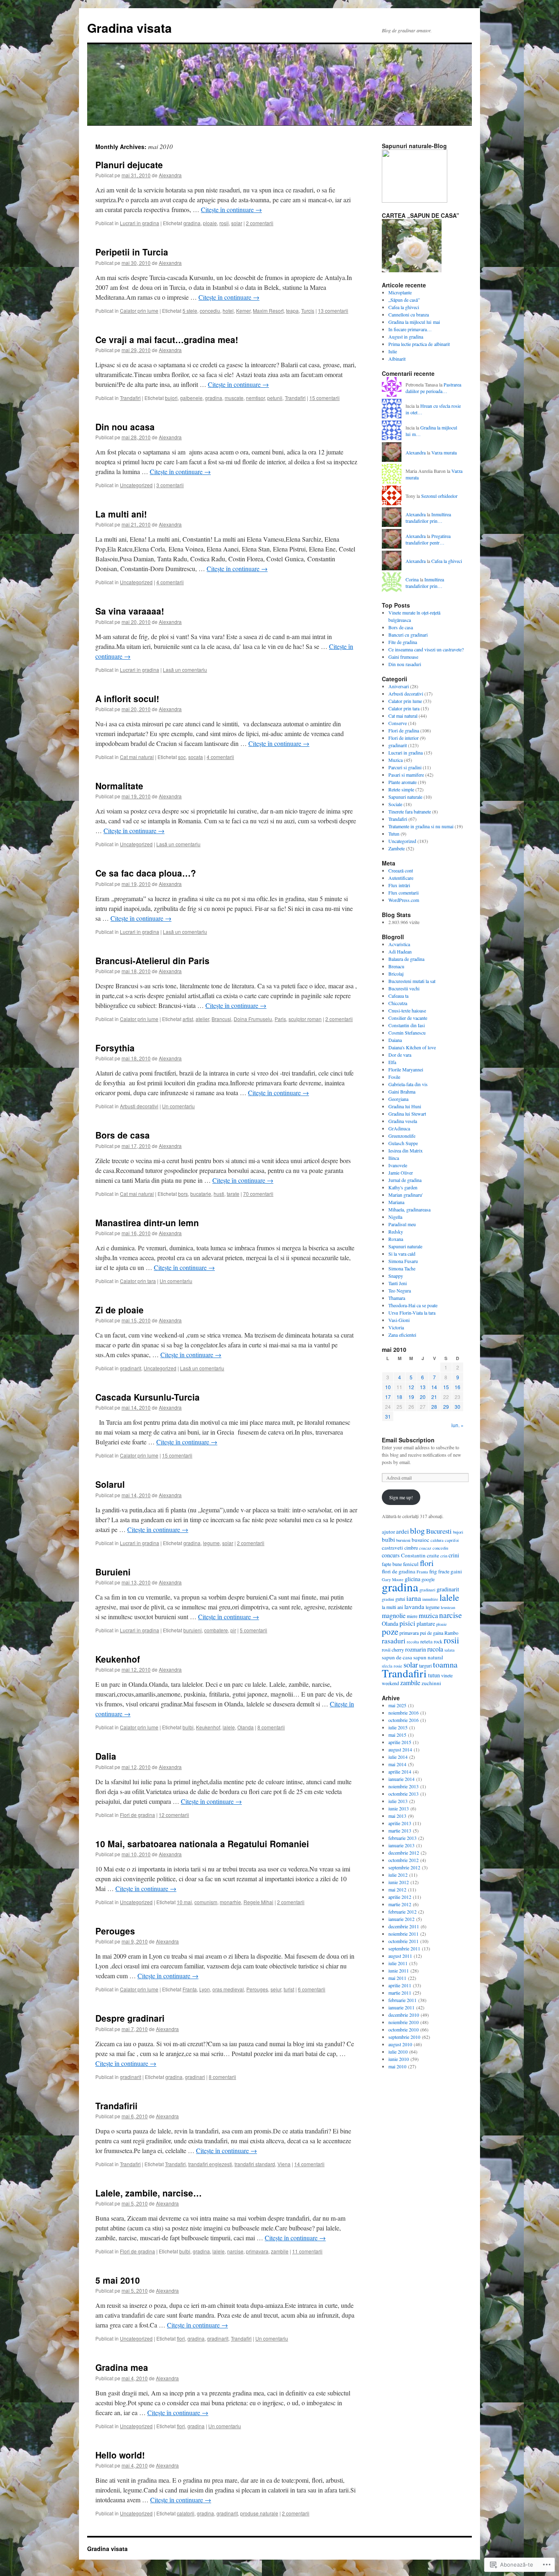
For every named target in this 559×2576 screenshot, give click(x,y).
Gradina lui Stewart (407, 1114)
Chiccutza (398, 1003)
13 (423, 1387)
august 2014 (400, 1749)
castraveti (392, 1548)
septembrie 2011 (404, 1948)
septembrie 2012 (404, 1867)
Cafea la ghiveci (404, 307)
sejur (276, 1989)
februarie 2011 (402, 2000)
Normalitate (119, 786)
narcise (235, 2251)
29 (446, 1407)
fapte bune (392, 1564)
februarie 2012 (402, 1912)
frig (433, 1571)
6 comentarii (312, 1989)
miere (412, 1616)
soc (182, 757)
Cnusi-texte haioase (407, 1010)
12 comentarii (174, 1815)
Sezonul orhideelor (439, 496)
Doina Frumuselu (253, 1019)
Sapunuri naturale (405, 797)
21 (434, 1397)
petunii (275, 398)
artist (188, 1019)
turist (289, 1989)
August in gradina (406, 337)
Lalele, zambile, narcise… (149, 2193)
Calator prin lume (139, 311)
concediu (210, 311)
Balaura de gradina (406, 959)
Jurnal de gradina (405, 1180)
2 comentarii (260, 223)
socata (196, 757)
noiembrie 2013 (403, 1786)
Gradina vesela (403, 1121)
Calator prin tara (138, 1281)
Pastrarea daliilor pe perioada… (433, 388)
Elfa (392, 1062)
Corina (412, 579)
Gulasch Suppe (403, 1143)
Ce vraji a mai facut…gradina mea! (167, 339)
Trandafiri (130, 398)
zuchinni (431, 1683)
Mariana (396, 1202)
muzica (428, 1615)
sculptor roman (305, 1019)
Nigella (395, 1217)
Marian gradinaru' (406, 1195)
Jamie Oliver (401, 1173)
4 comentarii (170, 582)
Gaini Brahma (402, 1091)
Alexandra (170, 175)
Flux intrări (399, 885)
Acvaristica (399, 944)
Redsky (396, 1232)
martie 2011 (400, 1993)
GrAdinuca (399, 1128)
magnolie (394, 1615)
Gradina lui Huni (405, 1106)
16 (458, 1387)
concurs (391, 1555)
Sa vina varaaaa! (130, 611)
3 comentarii (170, 485)
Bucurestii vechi (404, 988)
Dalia (106, 1756)
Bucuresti (439, 1531)
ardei (402, 1531)
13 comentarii (333, 311)
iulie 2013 (398, 1801)
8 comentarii (271, 1727)
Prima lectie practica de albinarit (419, 344)
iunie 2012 (399, 1882)
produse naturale (259, 2513)
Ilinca (394, 1158)
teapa (292, 311)
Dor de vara (400, 1055)
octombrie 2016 (403, 1720)
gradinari (195, 2077)
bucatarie (201, 1194)
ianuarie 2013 (401, 1845)
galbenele (191, 398)
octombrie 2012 (403, 1860)
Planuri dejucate (129, 165)
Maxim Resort (268, 311)
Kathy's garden (403, 1187)
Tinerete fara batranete (410, 811)
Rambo (451, 1633)
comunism (206, 1902)
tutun (434, 1675)
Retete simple (401, 789)
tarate (233, 1194)
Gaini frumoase (403, 657)
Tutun (394, 834)
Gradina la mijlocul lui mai (414, 322)
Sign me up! (401, 1497)
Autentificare (401, 878)
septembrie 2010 (404, 2037)
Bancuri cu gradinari (408, 635)
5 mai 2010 (118, 2280)
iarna (414, 1598)
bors (183, 1194)
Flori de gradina (137, 1815)
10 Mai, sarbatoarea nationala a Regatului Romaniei (202, 1844)
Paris (280, 1019)
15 (446, 1387)
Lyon (205, 1989)
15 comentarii (325, 398)
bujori (171, 398)
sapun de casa (397, 1657)
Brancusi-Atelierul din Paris (152, 960)
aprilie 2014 (400, 1772)
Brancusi (221, 1019)
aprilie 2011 (400, 1985)
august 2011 (400, 1956)
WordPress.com (404, 900)
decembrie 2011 (404, 1926)
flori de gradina (399, 1571)
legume (211, 1543)
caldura (437, 1540)
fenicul (411, 1564)
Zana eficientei (402, 1335)
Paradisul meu (402, 1224)
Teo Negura (400, 1290)
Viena (284, 2164)
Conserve (398, 723)
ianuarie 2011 (401, 2007)
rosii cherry (393, 1650)
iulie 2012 (398, 1875)
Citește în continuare (231, 209)
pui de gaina (432, 1633)
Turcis (308, 311)
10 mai (184, 1902)
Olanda (246, 1727)
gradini (388, 1599)
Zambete (397, 848)
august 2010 (400, 2044)
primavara (257, 2251)
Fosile (394, 1077)
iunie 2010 (399, 2059)
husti (219, 1194)
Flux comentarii (403, 893)
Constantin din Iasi (407, 1025)
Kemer (243, 311)
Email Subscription (408, 1440)
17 (388, 1397)
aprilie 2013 (400, 1823)
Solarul (110, 1484)
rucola (435, 1649)
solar (237, 223)
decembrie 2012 (404, 1853)
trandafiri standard (255, 2164)
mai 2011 (397, 1978)
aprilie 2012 (400, 1897)
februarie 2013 (402, 1838)
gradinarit (131, 1368)
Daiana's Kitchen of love (412, 1047)
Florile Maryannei (406, 1069)
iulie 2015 (398, 1727)
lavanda (414, 1607)
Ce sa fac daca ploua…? (146, 873)
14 (434, 1387)
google (428, 1579)
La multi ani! (121, 514)
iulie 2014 (398, 1757)
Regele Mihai (258, 1902)
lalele (229, 1727)
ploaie (210, 223)
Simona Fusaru (403, 1261)
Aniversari (399, 686)
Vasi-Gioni (399, 1320)
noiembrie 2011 (403, 1934)
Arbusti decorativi (139, 1106)
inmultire (430, 1599)
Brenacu (396, 966)
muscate (234, 398)
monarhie (230, 1902)
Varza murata (444, 452)
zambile (280, 2251)
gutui (400, 1599)
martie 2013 (400, 1830)
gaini (456, 1571)
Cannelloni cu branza (409, 314)
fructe (444, 1571)
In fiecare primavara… (410, 329)
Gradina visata (130, 28)
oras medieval (228, 1989)
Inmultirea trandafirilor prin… (428, 518)
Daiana (395, 1040)
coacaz (425, 1548)
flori (181, 2338)
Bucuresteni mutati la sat (412, 981)
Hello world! (120, 2455)
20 (423, 1397)
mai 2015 (397, 1735)
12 (411, 1387)
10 (388, 1387)
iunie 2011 (399, 1970)
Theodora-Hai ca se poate (413, 1305)
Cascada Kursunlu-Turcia (148, 1397)
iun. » (458, 1425)
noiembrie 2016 (403, 1713)
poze (390, 1631)
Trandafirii (116, 2106)
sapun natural (428, 1657)
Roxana (396, 1239)
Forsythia (115, 1048)
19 (411, 1397)
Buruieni (113, 1572)
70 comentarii (258, 1194)
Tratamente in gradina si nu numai (421, 826)
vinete (447, 1675)
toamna (445, 1664)
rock (438, 1641)
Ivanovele (398, 1165)
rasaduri (394, 1641)
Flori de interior (403, 738)
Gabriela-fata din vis (408, 1084)
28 (434, 1407)
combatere (216, 1630)
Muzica (396, 760)
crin (444, 1556)
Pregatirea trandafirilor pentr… (428, 539)
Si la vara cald (402, 1254)
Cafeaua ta (398, 996)
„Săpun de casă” (404, 300)
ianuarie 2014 (401, 1779)
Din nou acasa (125, 427)
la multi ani (392, 1607)
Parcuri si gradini (405, 767)
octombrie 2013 (403, 1794)
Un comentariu (178, 1106)
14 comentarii (309, 2164)
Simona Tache (402, 1268)
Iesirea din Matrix (406, 1150)
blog (417, 1531)
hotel (228, 311)
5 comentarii (254, 1630)
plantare (426, 1624)
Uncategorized (136, 485)
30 (458, 1407)
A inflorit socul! (127, 698)
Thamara (397, 1298)
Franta (190, 1989)
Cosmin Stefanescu (407, 1033)
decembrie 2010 (404, 2015)
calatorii (186, 2513)
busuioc (420, 1540)
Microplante (400, 292)
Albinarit (397, 359)
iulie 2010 (398, 2052)
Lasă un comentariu (185, 670)
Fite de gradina (403, 642)
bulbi (188, 1727)
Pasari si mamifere (406, 775)
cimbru (411, 1548)
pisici (407, 1623)
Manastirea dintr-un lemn (147, 1222)
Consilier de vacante (408, 1018)
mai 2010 (397, 2066)
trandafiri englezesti (210, 2164)
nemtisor (255, 398)
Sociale (395, 804)
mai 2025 (397, 1705)
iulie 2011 (398, 1963)
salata (450, 1650)
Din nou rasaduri (405, 664)
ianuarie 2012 (401, 1919)
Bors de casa (123, 1135)
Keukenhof (118, 1659)
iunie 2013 (399, 1808)
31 (388, 1416)
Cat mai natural (137, 757)
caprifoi (452, 1540)
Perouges (115, 1931)
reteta (426, 1641)
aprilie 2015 (400, 1742)
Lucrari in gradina (140, 223)
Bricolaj (396, 974)
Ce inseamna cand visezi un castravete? (426, 649)
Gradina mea (122, 2367)
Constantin (413, 1555)
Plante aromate (402, 782)
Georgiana (398, 1099)
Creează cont (401, 870)
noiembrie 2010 (403, 2022)
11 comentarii (307, 2251)
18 (399, 1397)
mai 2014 (397, 1764)
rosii (224, 223)
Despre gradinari (130, 2018)
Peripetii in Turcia (132, 252)
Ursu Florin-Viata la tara (412, 1313)
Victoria (396, 1327)
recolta (413, 1642)
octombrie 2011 (403, 1941)
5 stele (190, 311)
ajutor (388, 1532)
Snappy (396, 1276)
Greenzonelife (402, 1136)
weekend (390, 1683)
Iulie (393, 351)
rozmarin (416, 1649)
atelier (202, 1019)
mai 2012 (397, 1889)
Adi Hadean (400, 951)
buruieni (193, 1630)
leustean (448, 1607)
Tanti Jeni (398, 1283)
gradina (192, 223)
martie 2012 (400, 1904)
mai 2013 (397, 1816)
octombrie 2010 (403, 2029)
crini (454, 1555)
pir (233, 1630)
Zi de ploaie (119, 1310)
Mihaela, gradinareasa (409, 1209)
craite (433, 1555)
